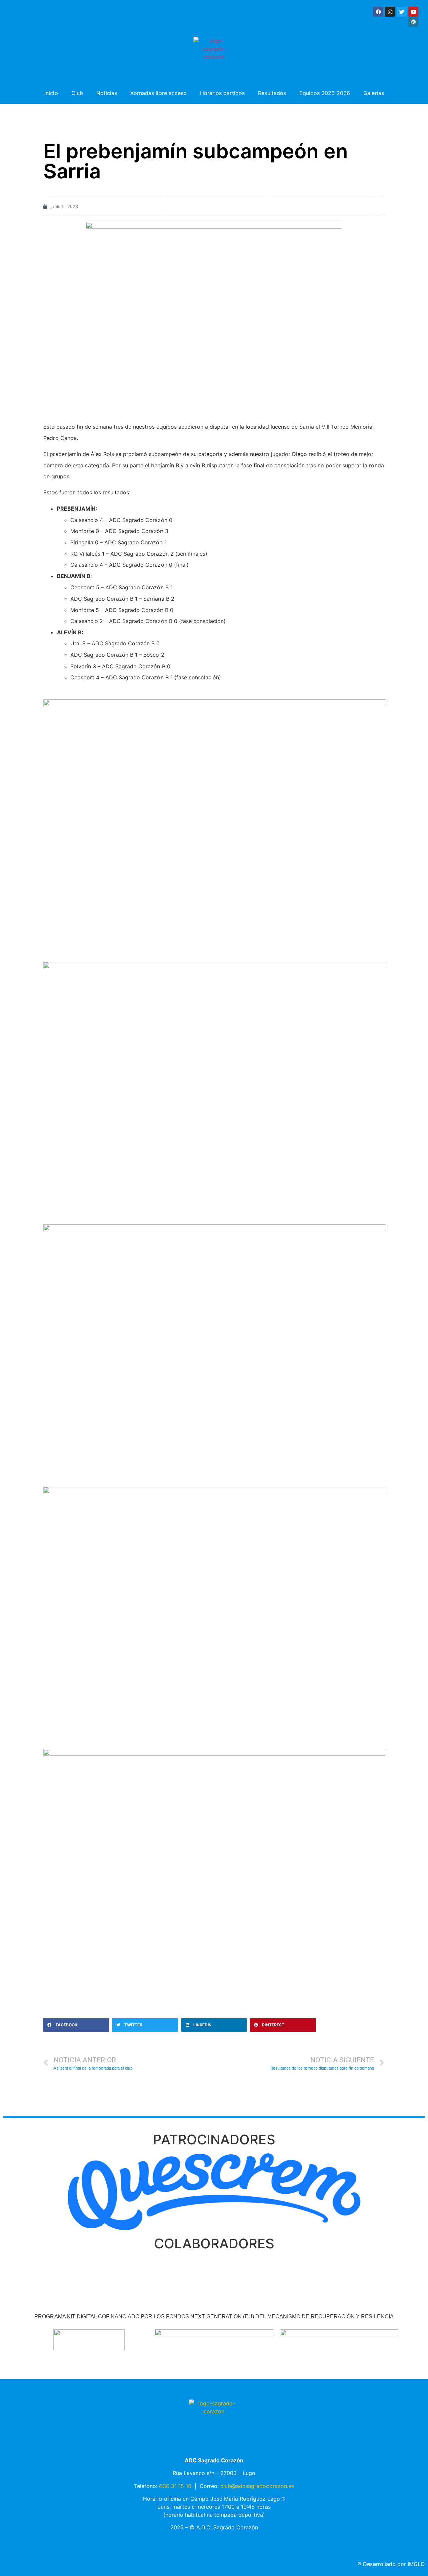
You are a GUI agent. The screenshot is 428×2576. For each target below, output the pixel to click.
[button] (76, 2025)
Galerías (374, 93)
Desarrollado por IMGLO (391, 2564)
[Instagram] (390, 12)
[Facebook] (378, 12)
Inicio (51, 93)
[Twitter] (402, 12)
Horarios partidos (222, 93)
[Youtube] (413, 12)
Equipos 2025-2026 (325, 93)
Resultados (272, 93)
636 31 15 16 (175, 2486)
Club (77, 93)
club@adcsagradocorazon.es (257, 2486)
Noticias (107, 93)
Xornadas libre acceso (158, 93)
